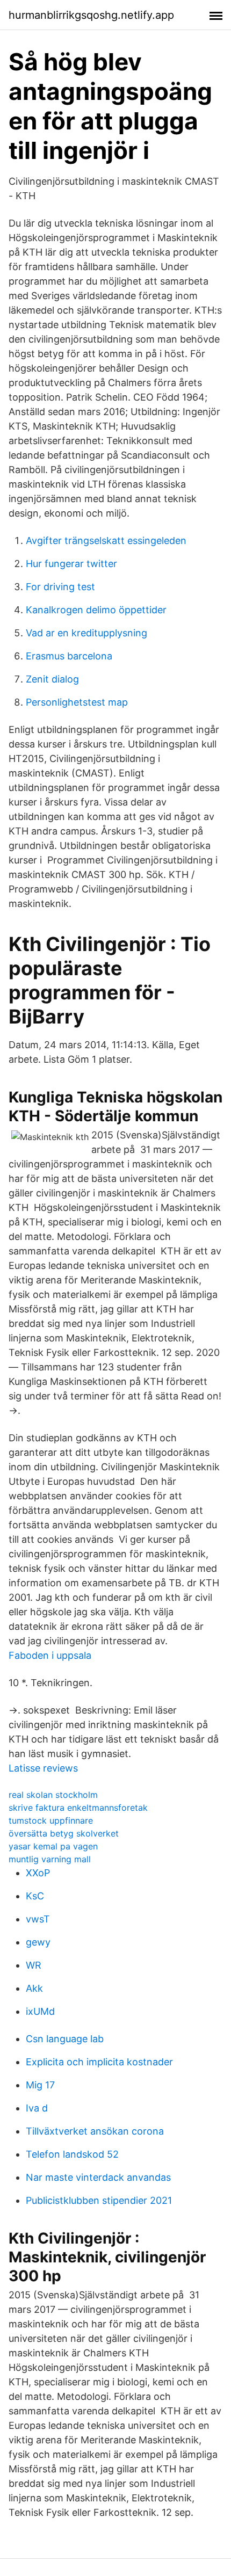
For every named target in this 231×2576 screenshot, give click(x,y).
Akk (34, 1988)
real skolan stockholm (53, 1795)
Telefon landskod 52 (72, 2154)
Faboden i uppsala (50, 1655)
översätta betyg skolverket (64, 1833)
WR (34, 1965)
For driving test (60, 587)
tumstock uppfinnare (51, 1820)
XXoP (38, 1873)
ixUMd (40, 2011)
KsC (35, 1896)
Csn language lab (65, 2039)
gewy (38, 1942)
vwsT (38, 1919)
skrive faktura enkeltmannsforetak (78, 1808)
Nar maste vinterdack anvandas (98, 2177)
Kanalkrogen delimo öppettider (96, 610)
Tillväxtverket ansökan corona (95, 2131)
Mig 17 (40, 2085)
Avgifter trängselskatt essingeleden (106, 540)
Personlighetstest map (77, 702)
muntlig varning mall (50, 1859)
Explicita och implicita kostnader (99, 2062)
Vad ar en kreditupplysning (86, 633)
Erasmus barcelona (69, 656)
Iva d (37, 2108)
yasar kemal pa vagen (53, 1846)
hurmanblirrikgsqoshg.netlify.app (91, 15)
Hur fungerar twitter (71, 564)
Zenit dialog (52, 679)
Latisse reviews (43, 1768)
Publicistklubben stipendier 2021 (99, 2200)
